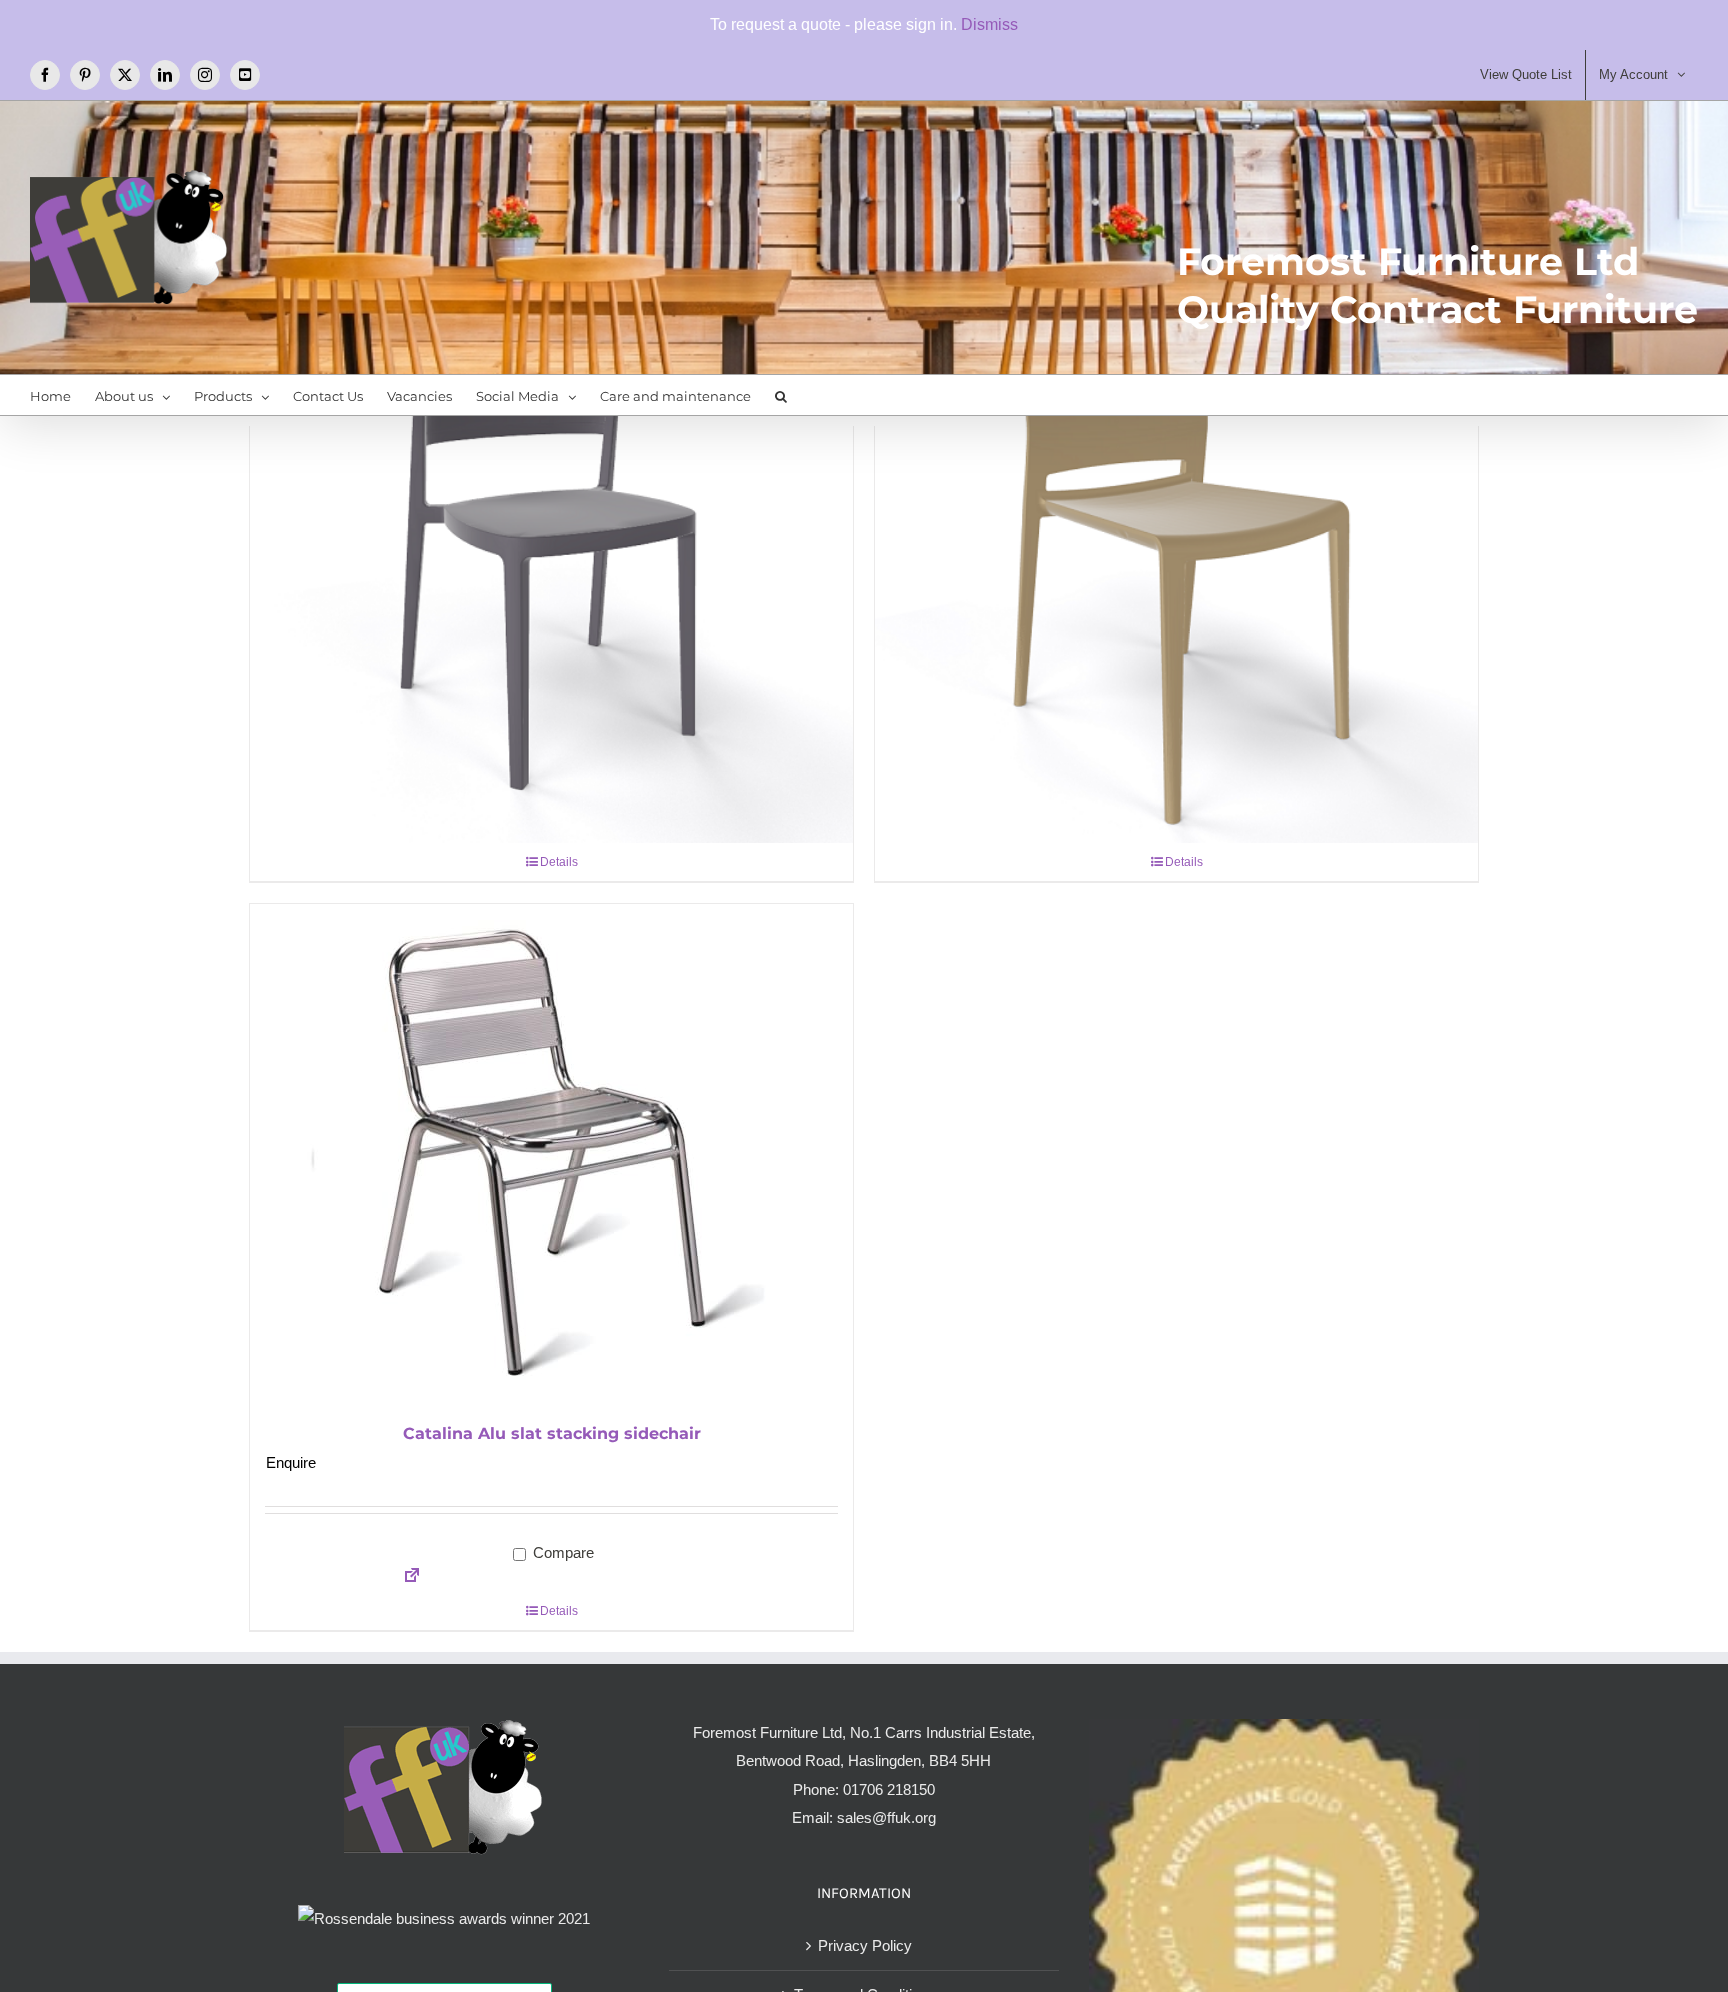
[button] (781, 395)
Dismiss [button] (989, 24)
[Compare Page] (405, 1577)
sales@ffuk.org (886, 1817)
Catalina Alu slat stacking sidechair (552, 1433)
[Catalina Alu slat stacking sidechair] (551, 1154)
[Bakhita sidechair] (1176, 541)
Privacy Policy (865, 1945)
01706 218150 (889, 1789)
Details (559, 862)
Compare (561, 1552)
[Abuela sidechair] (551, 541)
